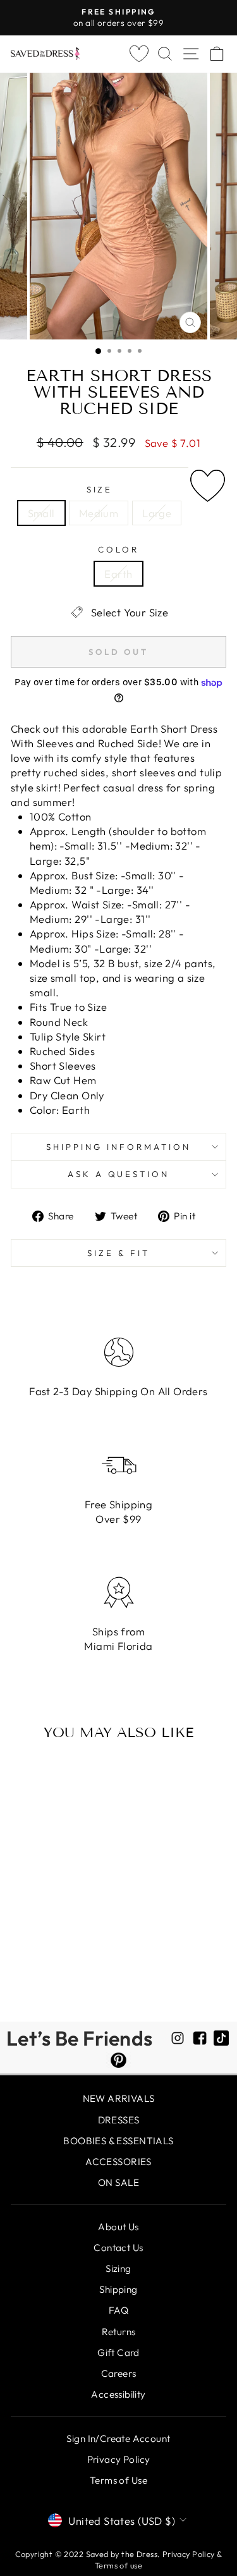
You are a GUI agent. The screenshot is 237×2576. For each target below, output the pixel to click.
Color (118, 549)
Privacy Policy (119, 2459)
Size (100, 489)
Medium (99, 513)
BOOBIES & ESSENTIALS (118, 2141)
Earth (118, 574)
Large (157, 513)
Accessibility (118, 2394)
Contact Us (118, 2248)
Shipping (118, 2289)
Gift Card (118, 2353)
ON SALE (118, 2182)
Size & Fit (118, 1253)
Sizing (118, 2268)
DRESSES (119, 2120)
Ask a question (119, 1174)
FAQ (118, 2310)
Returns (119, 2332)
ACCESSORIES (118, 2162)
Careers (119, 2373)
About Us (118, 2227)
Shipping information (118, 1147)
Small (41, 513)
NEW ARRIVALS (119, 2098)
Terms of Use (118, 2480)
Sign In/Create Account (118, 2439)
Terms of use (118, 2565)
